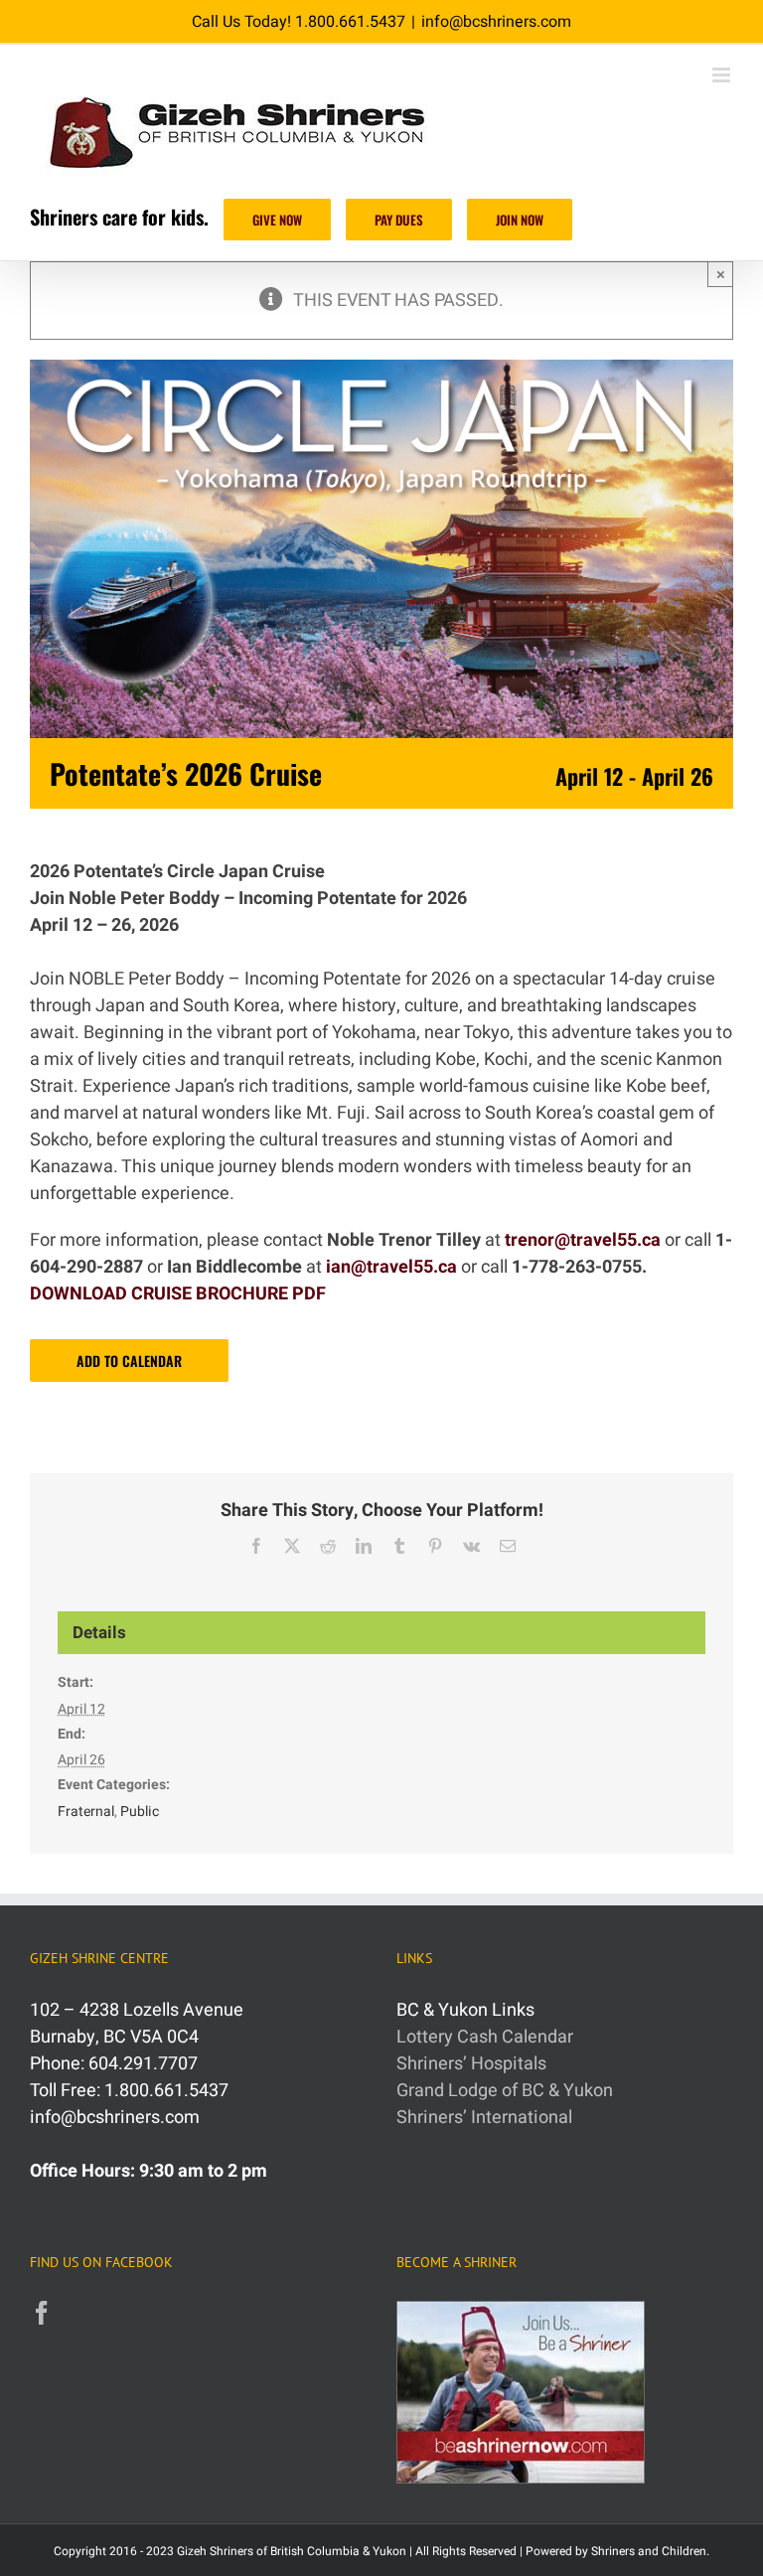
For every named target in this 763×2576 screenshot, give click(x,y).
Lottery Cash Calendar (485, 2037)
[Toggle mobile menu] (723, 75)
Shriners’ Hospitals (471, 2064)
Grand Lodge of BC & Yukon (505, 2091)
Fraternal (86, 1812)
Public (140, 1812)
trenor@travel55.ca (583, 1240)
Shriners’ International (484, 2118)
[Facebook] (42, 2313)
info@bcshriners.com (496, 22)
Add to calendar (129, 1361)
